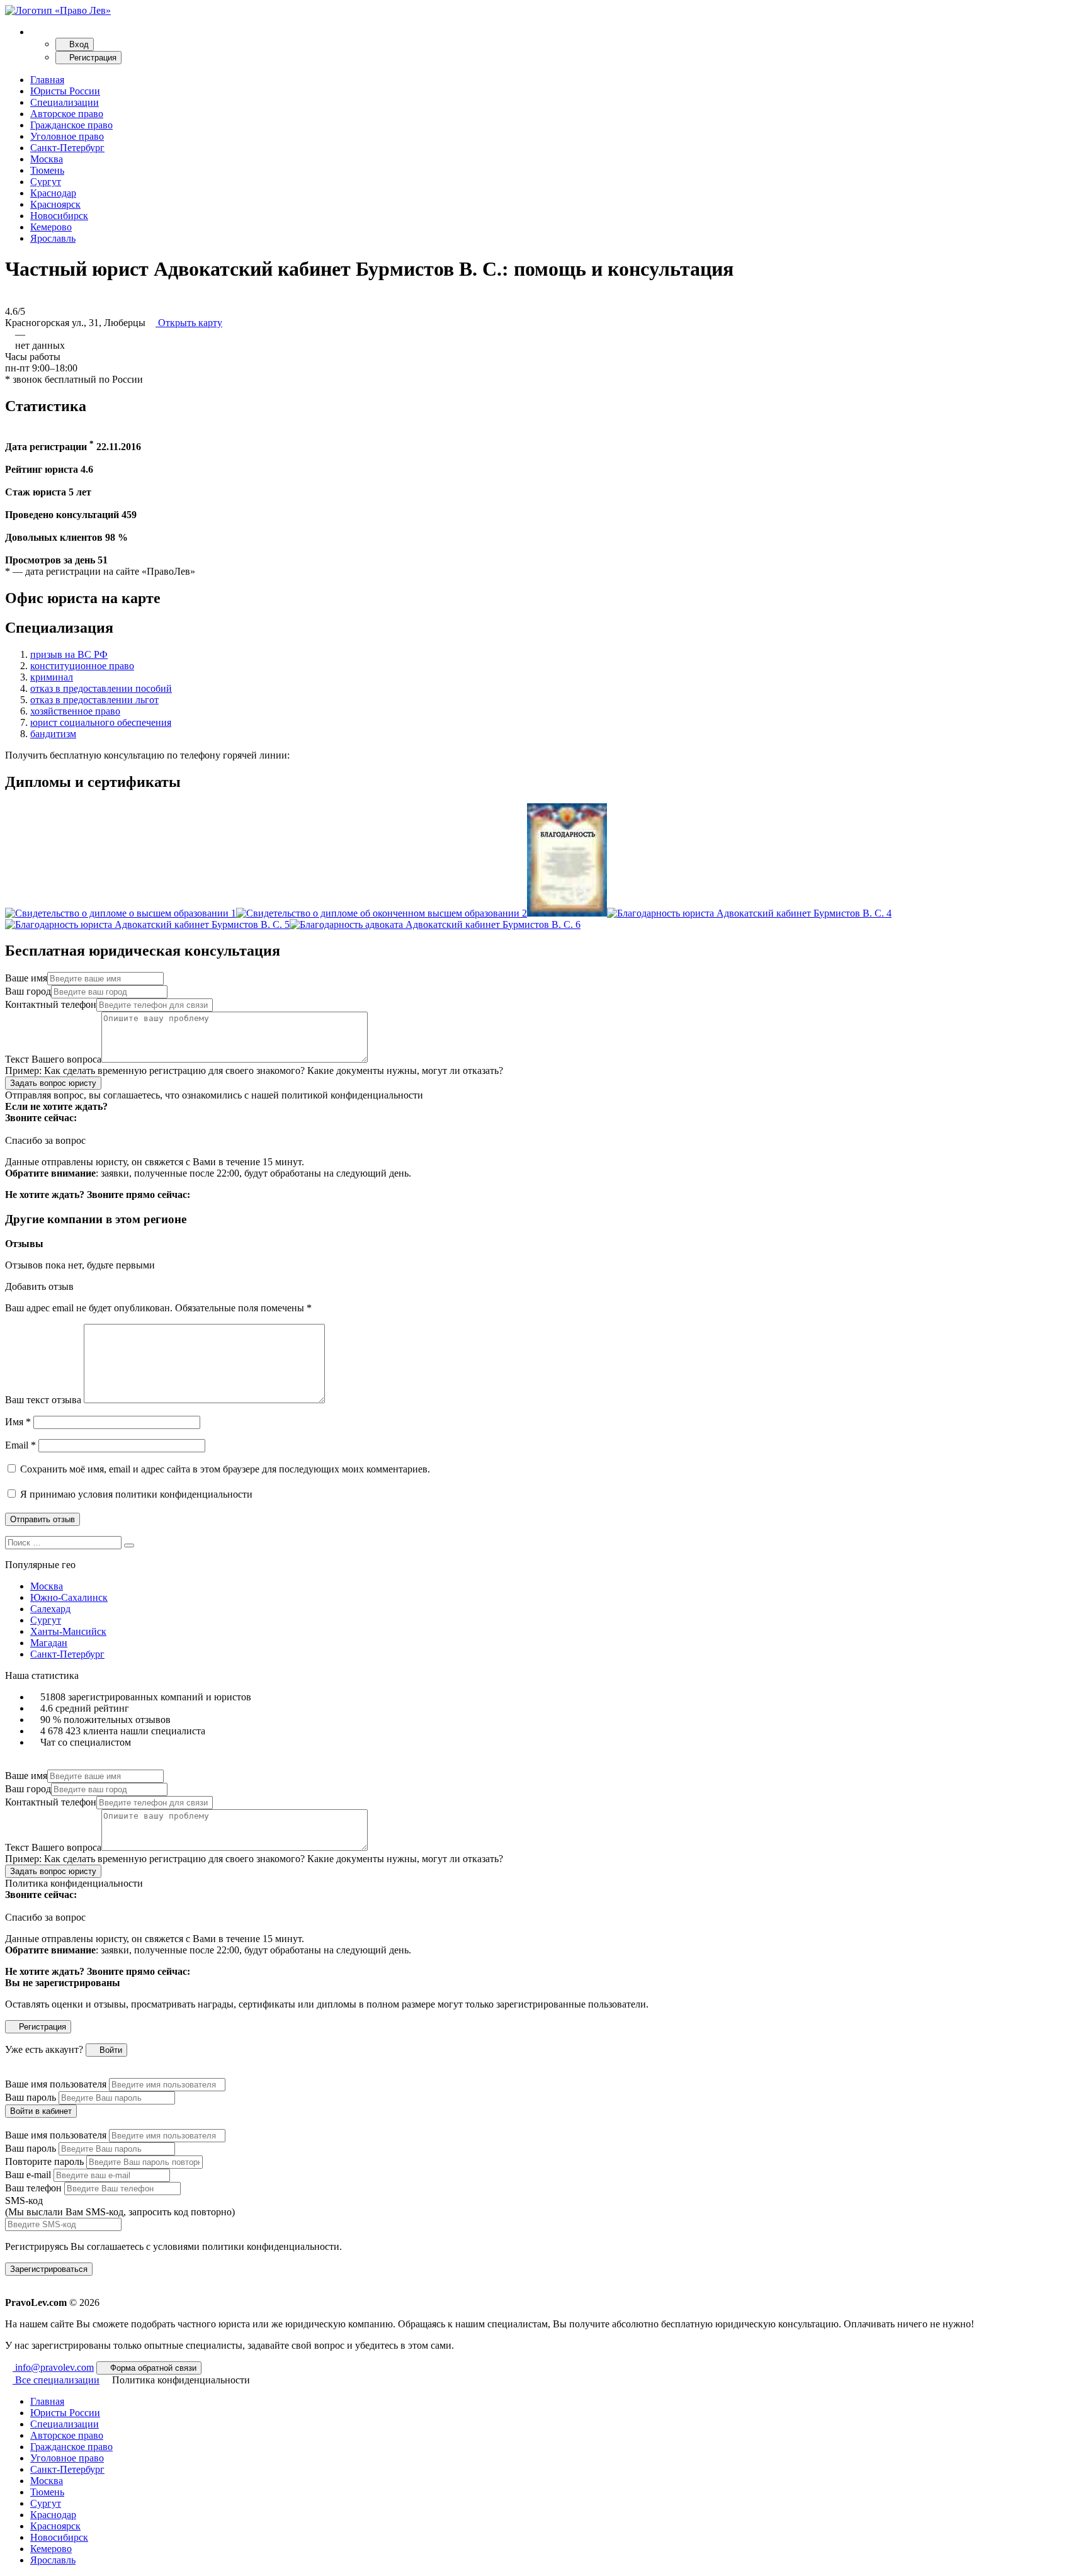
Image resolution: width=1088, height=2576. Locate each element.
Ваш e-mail (28, 2175)
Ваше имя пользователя (56, 2084)
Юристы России (65, 91)
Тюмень (47, 170)
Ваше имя (26, 978)
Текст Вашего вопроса (53, 1059)
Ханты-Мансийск (68, 1631)
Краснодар (53, 193)
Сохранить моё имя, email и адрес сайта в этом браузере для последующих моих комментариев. (225, 1469)
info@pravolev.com (53, 2367)
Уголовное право (67, 136)
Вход (78, 44)
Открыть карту (189, 323)
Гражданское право (71, 125)
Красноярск (55, 204)
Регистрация (92, 58)
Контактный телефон (51, 1004)
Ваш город (28, 991)
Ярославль (53, 238)
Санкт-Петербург (67, 148)
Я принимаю (135, 1494)
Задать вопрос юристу (53, 1083)
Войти (110, 2050)
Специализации (65, 102)
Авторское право (67, 114)
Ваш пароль (31, 2097)
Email (20, 1445)
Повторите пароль (44, 2161)
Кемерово (51, 227)
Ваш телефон (33, 2188)
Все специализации (56, 2380)
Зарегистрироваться (49, 2269)
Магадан (49, 1643)
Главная (47, 80)
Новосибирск (59, 216)
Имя (18, 1422)
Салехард (50, 1609)
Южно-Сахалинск (69, 1597)
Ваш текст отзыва (43, 1400)
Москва (47, 159)
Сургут (46, 182)
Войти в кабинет (41, 2111)
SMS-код (120, 2206)
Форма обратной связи (152, 2368)
